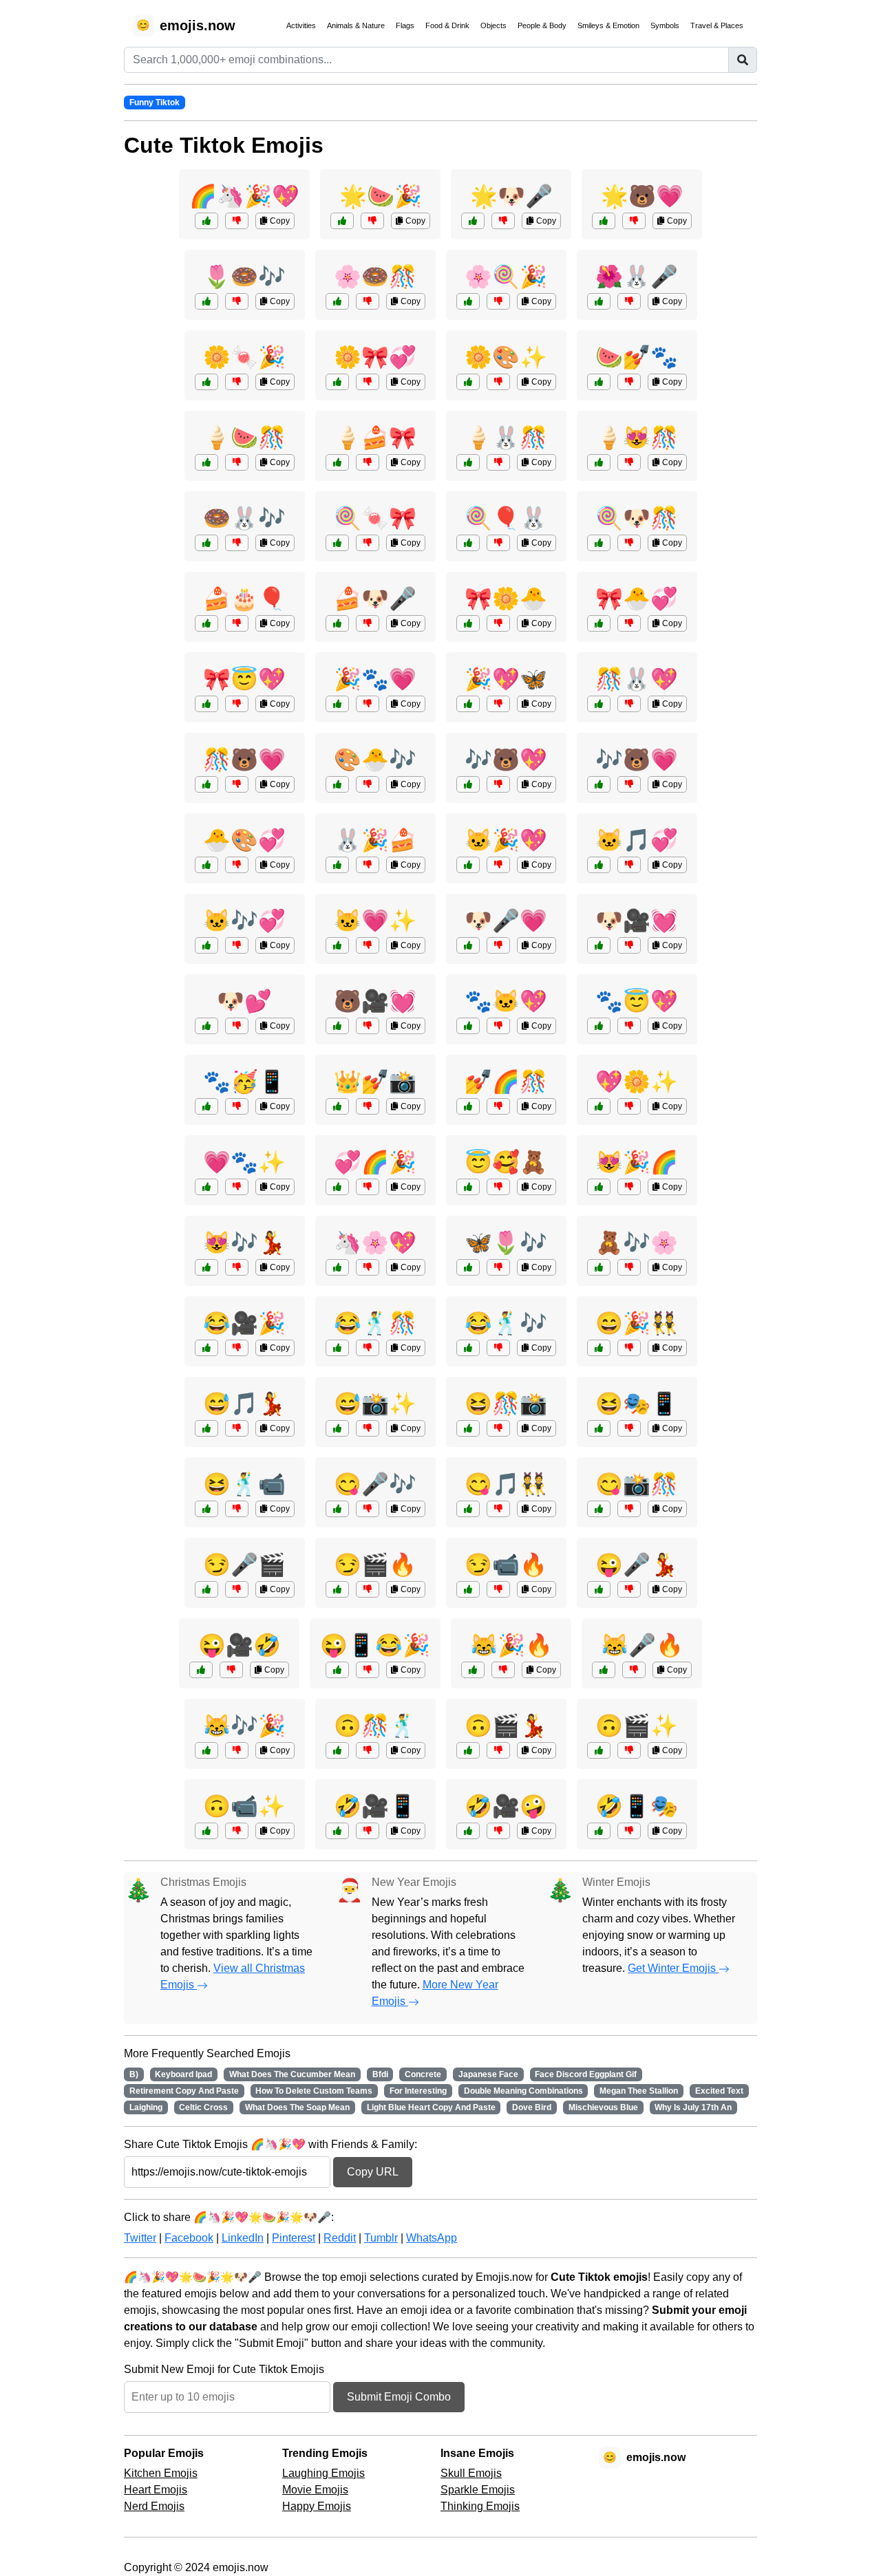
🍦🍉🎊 (244, 438)
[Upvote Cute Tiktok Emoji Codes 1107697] (337, 301)
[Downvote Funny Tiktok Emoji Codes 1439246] (368, 1348)
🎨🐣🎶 (375, 760)
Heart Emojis (156, 2490)
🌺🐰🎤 (637, 277)
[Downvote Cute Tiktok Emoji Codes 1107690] (629, 301)
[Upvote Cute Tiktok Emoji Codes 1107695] (206, 221)
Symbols (665, 25)
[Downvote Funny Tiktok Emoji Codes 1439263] (634, 1670)
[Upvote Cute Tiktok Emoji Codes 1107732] (468, 382)
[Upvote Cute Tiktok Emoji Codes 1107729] (468, 301)
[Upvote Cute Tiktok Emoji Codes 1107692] (468, 623)
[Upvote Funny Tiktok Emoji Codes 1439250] (337, 1428)
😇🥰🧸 (506, 1162)
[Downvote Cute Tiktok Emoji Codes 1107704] (503, 221)
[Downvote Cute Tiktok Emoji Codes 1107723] (372, 221)
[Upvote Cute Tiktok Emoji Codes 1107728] (599, 623)
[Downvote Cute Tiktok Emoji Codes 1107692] (498, 623)
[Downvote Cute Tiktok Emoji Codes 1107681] (237, 1026)
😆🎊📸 (506, 1404)
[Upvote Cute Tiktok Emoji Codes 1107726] (468, 865)
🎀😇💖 (244, 679)
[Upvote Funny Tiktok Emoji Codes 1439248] (468, 1589)
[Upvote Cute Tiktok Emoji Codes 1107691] (206, 462)
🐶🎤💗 (506, 921)
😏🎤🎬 (244, 1565)
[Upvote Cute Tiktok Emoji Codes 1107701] (599, 1106)
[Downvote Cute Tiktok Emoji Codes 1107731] (237, 784)
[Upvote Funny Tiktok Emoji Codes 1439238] (206, 1509)
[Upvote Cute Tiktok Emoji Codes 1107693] (468, 1267)
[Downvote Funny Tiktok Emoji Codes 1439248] (498, 1589)
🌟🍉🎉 (381, 196)
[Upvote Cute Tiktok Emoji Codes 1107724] (468, 945)
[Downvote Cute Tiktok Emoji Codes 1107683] (237, 1106)
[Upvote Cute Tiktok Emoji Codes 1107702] (599, 784)
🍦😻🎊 (637, 438)
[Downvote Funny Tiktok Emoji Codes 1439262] (498, 1348)
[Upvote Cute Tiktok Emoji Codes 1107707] (599, 1267)
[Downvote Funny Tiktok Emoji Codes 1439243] (368, 1670)
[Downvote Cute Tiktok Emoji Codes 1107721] (629, 462)
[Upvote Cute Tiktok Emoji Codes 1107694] (468, 1187)
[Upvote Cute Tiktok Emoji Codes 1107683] (206, 1106)
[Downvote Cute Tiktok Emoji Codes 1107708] (629, 382)
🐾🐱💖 (506, 1001)
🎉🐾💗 (375, 679)
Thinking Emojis (480, 2506)
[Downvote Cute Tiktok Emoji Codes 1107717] (368, 784)
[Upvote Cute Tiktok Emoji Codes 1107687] (206, 623)
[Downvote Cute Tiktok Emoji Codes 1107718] (237, 1187)
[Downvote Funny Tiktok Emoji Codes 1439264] (629, 1750)
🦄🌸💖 (375, 1243)
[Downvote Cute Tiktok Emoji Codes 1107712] (237, 704)
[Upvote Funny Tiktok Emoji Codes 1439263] (604, 1670)
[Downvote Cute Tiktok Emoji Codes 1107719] (368, 865)
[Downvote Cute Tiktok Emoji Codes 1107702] (629, 784)
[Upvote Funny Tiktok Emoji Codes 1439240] (337, 1589)
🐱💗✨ (375, 921)
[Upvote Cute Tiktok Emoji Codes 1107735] (468, 462)
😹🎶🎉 (244, 1726)
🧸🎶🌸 (637, 1243)
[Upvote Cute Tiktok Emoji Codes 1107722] (468, 784)
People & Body (542, 25)
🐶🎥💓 (637, 921)
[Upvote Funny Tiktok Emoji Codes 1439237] (206, 1348)
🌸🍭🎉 (506, 277)
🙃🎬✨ (637, 1726)
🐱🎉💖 (506, 840)
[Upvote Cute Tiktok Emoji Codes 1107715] (337, 1187)
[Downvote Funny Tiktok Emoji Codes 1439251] (368, 1509)
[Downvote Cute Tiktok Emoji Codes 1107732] (498, 382)
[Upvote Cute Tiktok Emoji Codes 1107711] (337, 945)
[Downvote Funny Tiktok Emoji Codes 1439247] (237, 1750)
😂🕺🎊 (375, 1323)
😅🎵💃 (244, 1404)
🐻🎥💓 (375, 1001)
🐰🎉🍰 (375, 840)
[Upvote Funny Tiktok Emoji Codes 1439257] (206, 1589)
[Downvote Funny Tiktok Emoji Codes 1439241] (368, 1750)
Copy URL (373, 2172)
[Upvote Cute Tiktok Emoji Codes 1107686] (599, 865)
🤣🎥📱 (375, 1806)
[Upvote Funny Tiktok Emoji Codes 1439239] (599, 1589)
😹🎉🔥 (511, 1645)
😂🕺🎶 (506, 1323)
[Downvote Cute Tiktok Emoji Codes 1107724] (498, 945)
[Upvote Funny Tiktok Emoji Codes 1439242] (468, 1509)
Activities (301, 25)
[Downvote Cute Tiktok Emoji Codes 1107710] (237, 382)
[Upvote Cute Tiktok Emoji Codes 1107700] (468, 543)
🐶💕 (244, 1001)
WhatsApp (432, 2238)
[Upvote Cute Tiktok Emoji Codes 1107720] (337, 382)
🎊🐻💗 (244, 760)
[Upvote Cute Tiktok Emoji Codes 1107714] (337, 1026)
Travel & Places (717, 25)
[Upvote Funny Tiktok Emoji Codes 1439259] (206, 1428)
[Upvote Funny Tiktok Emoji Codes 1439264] (599, 1750)
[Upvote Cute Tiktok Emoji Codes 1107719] (337, 865)
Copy (279, 221)
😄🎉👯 (637, 1323)
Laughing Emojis (323, 2473)
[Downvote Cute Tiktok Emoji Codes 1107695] (237, 221)
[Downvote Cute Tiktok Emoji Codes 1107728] (629, 623)
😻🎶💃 (244, 1243)
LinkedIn (243, 2238)
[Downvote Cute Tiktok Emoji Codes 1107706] (237, 865)
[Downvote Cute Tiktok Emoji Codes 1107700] (498, 543)
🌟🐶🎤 (511, 196)
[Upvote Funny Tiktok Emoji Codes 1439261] (337, 1831)
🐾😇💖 (637, 1001)
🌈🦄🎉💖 (244, 196)
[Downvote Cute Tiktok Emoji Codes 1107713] (237, 301)
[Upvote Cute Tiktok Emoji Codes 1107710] (206, 382)
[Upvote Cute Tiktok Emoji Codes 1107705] (599, 1187)
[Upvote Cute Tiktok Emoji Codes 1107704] (473, 221)
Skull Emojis (471, 2473)
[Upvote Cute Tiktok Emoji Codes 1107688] (604, 221)
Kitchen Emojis (161, 2473)
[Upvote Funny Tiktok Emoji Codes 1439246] (337, 1348)
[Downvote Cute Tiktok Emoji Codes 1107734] (237, 945)
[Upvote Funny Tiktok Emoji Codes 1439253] (201, 1670)
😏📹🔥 (506, 1565)
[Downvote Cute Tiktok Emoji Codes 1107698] (498, 1026)
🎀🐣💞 (637, 599)
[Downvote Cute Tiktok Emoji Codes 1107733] (368, 623)
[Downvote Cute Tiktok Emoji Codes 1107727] (237, 543)
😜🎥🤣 (240, 1645)
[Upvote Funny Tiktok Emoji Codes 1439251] (337, 1509)
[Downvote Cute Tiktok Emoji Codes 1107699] (498, 704)
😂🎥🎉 (244, 1323)
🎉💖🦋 (506, 679)
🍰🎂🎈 (244, 599)
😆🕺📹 (244, 1484)
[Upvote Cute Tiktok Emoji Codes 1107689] (337, 1106)
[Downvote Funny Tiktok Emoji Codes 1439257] (237, 1589)
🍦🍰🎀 (375, 438)
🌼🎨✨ (506, 357)
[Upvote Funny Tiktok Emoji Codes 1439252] (599, 1348)
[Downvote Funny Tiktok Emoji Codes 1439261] (368, 1831)
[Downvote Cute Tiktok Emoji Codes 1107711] (368, 945)
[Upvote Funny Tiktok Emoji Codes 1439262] (468, 1348)
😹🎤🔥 (642, 1645)
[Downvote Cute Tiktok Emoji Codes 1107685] (368, 1267)
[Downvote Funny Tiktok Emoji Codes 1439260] (629, 1509)
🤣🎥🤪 (506, 1806)
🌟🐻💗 (642, 196)
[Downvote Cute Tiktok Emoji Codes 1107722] (498, 784)
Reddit (340, 2238)
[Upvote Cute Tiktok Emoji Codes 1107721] (599, 462)
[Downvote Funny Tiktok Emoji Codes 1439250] (368, 1428)
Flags (405, 25)
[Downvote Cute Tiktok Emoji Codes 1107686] (629, 865)
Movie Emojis (315, 2490)
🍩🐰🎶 (244, 518)
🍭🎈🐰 (506, 518)
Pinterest (294, 2238)
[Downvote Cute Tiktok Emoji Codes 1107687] (237, 623)
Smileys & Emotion (608, 25)
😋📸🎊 (637, 1484)
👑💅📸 (375, 1082)
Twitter (140, 2238)
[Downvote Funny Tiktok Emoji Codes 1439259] (237, 1428)
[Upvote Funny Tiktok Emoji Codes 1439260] (599, 1509)
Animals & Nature (356, 25)
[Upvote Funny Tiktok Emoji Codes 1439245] (599, 1428)
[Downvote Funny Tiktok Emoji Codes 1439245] (629, 1428)
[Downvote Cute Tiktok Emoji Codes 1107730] (629, 1026)
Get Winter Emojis (673, 1968)
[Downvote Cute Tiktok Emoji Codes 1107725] (498, 1106)
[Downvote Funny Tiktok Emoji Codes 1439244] (498, 1831)
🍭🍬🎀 (375, 518)
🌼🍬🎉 (244, 357)
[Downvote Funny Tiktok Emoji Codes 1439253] (231, 1670)
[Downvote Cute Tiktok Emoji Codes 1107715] (368, 1187)
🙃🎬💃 (506, 1726)
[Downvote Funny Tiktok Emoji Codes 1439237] (237, 1348)
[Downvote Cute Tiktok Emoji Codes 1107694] (498, 1187)
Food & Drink (447, 25)
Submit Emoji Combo (399, 2397)
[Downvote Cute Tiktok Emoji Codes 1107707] (629, 1267)
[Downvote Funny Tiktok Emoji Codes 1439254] (629, 1831)
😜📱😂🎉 (375, 1645)
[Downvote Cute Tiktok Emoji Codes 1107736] (368, 704)
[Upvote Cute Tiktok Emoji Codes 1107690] (599, 301)
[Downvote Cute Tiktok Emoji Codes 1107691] (237, 462)
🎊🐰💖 (637, 679)
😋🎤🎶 (375, 1484)
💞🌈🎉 (375, 1162)
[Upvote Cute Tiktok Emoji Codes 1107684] (337, 543)
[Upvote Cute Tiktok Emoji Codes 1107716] (599, 543)
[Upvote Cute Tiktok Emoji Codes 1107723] (342, 221)
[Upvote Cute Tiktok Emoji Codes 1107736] (337, 704)
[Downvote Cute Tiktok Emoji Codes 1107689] (368, 1106)
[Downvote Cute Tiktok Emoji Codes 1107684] (368, 543)
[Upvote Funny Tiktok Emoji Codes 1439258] (206, 1831)
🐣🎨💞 (244, 840)
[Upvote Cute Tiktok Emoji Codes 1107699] (468, 704)
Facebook (189, 2238)
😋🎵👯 (506, 1484)
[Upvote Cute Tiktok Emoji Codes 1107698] (468, 1026)
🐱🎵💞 (637, 840)
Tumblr (381, 2238)
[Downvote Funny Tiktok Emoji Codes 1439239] (629, 1589)
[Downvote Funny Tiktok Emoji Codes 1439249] (498, 1750)
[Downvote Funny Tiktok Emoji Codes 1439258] (237, 1831)
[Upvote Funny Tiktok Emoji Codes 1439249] (468, 1750)
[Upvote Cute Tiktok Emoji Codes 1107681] (206, 1026)
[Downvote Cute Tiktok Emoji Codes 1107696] (629, 945)
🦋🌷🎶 (506, 1243)
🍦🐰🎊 (506, 438)
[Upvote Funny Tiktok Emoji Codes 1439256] (473, 1670)
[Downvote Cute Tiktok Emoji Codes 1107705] (629, 1187)
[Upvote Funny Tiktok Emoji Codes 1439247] (206, 1750)
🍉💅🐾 (637, 357)
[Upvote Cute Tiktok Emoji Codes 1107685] (337, 1267)
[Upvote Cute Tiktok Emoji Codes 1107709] (599, 704)
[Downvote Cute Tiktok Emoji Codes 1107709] (629, 704)
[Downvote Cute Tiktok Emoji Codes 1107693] (498, 1267)
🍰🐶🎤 (375, 599)
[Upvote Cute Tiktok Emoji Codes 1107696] (599, 945)
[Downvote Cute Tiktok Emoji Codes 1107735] (498, 462)
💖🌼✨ (637, 1082)
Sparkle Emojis (478, 2490)
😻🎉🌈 (637, 1162)
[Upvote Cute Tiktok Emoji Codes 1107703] (337, 462)
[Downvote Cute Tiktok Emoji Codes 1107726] (498, 865)
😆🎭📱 (637, 1404)
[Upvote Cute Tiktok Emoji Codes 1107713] (206, 301)
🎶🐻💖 (506, 760)
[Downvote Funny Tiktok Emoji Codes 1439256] (503, 1670)
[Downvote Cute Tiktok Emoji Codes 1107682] (237, 1267)
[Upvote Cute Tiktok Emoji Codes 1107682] (206, 1267)
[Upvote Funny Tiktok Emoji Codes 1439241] (337, 1750)
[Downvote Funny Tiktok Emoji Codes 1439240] (368, 1589)
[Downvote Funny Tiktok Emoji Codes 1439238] (237, 1509)
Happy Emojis (317, 2506)
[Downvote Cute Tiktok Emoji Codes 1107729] (498, 301)
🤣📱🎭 (637, 1806)
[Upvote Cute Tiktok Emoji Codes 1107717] (337, 784)
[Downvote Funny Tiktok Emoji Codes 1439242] (498, 1509)
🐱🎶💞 (244, 921)
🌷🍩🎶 (244, 277)
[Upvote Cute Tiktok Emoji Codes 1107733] (337, 623)
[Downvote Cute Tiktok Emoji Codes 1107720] (368, 382)
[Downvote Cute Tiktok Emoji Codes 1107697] (368, 301)
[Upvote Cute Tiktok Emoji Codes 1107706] (206, 865)
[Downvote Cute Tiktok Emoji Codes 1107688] (634, 221)
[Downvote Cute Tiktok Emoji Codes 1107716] (629, 543)
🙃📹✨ (244, 1806)
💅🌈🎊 (506, 1082)
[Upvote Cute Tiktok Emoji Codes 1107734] (206, 945)
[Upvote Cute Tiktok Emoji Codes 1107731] (206, 784)
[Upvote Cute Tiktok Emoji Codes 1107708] (599, 382)
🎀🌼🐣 (506, 599)
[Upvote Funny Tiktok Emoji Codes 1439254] (599, 1831)
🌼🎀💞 (375, 357)
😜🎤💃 (637, 1565)
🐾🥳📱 (244, 1082)
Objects (493, 25)
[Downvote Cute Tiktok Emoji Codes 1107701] (629, 1106)
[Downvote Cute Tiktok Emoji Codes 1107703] (368, 462)
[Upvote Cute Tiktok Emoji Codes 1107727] (206, 543)
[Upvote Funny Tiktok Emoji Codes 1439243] (337, 1670)
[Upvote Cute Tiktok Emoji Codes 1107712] (206, 704)
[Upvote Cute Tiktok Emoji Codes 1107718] (206, 1187)
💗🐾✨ (244, 1162)
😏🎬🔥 (375, 1565)
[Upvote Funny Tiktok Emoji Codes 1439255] (468, 1428)
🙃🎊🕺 (375, 1726)
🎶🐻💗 (637, 760)
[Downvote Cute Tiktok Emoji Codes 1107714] (368, 1026)
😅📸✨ (375, 1404)
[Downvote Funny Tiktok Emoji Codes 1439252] (629, 1348)
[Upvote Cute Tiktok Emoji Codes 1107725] (468, 1106)
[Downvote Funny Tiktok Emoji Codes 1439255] (498, 1428)
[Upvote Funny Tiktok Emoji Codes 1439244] (468, 1831)
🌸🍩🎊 (375, 277)
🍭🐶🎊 (637, 518)
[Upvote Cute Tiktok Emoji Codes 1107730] (599, 1026)
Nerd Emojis (154, 2506)
